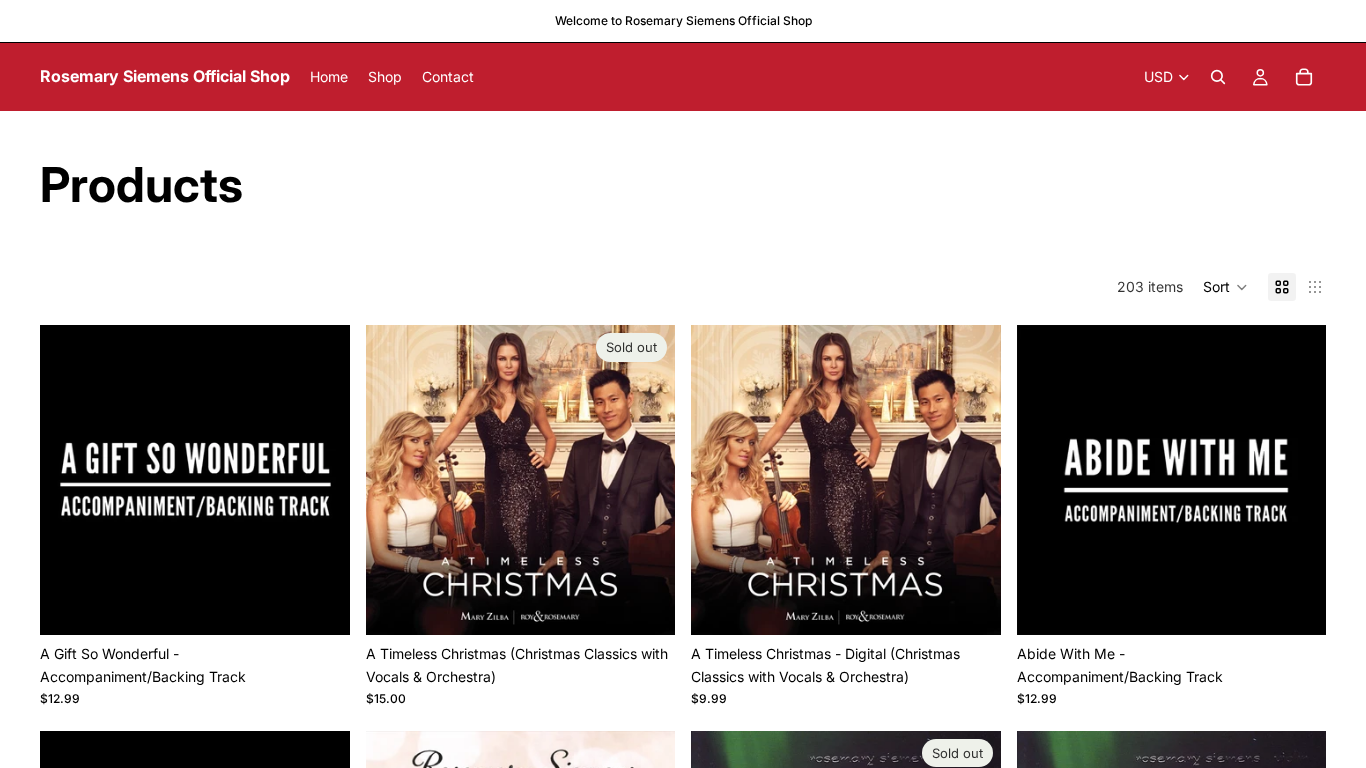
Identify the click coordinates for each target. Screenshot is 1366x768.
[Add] (319, 605)
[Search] (1218, 77)
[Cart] (1304, 77)
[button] (1225, 287)
